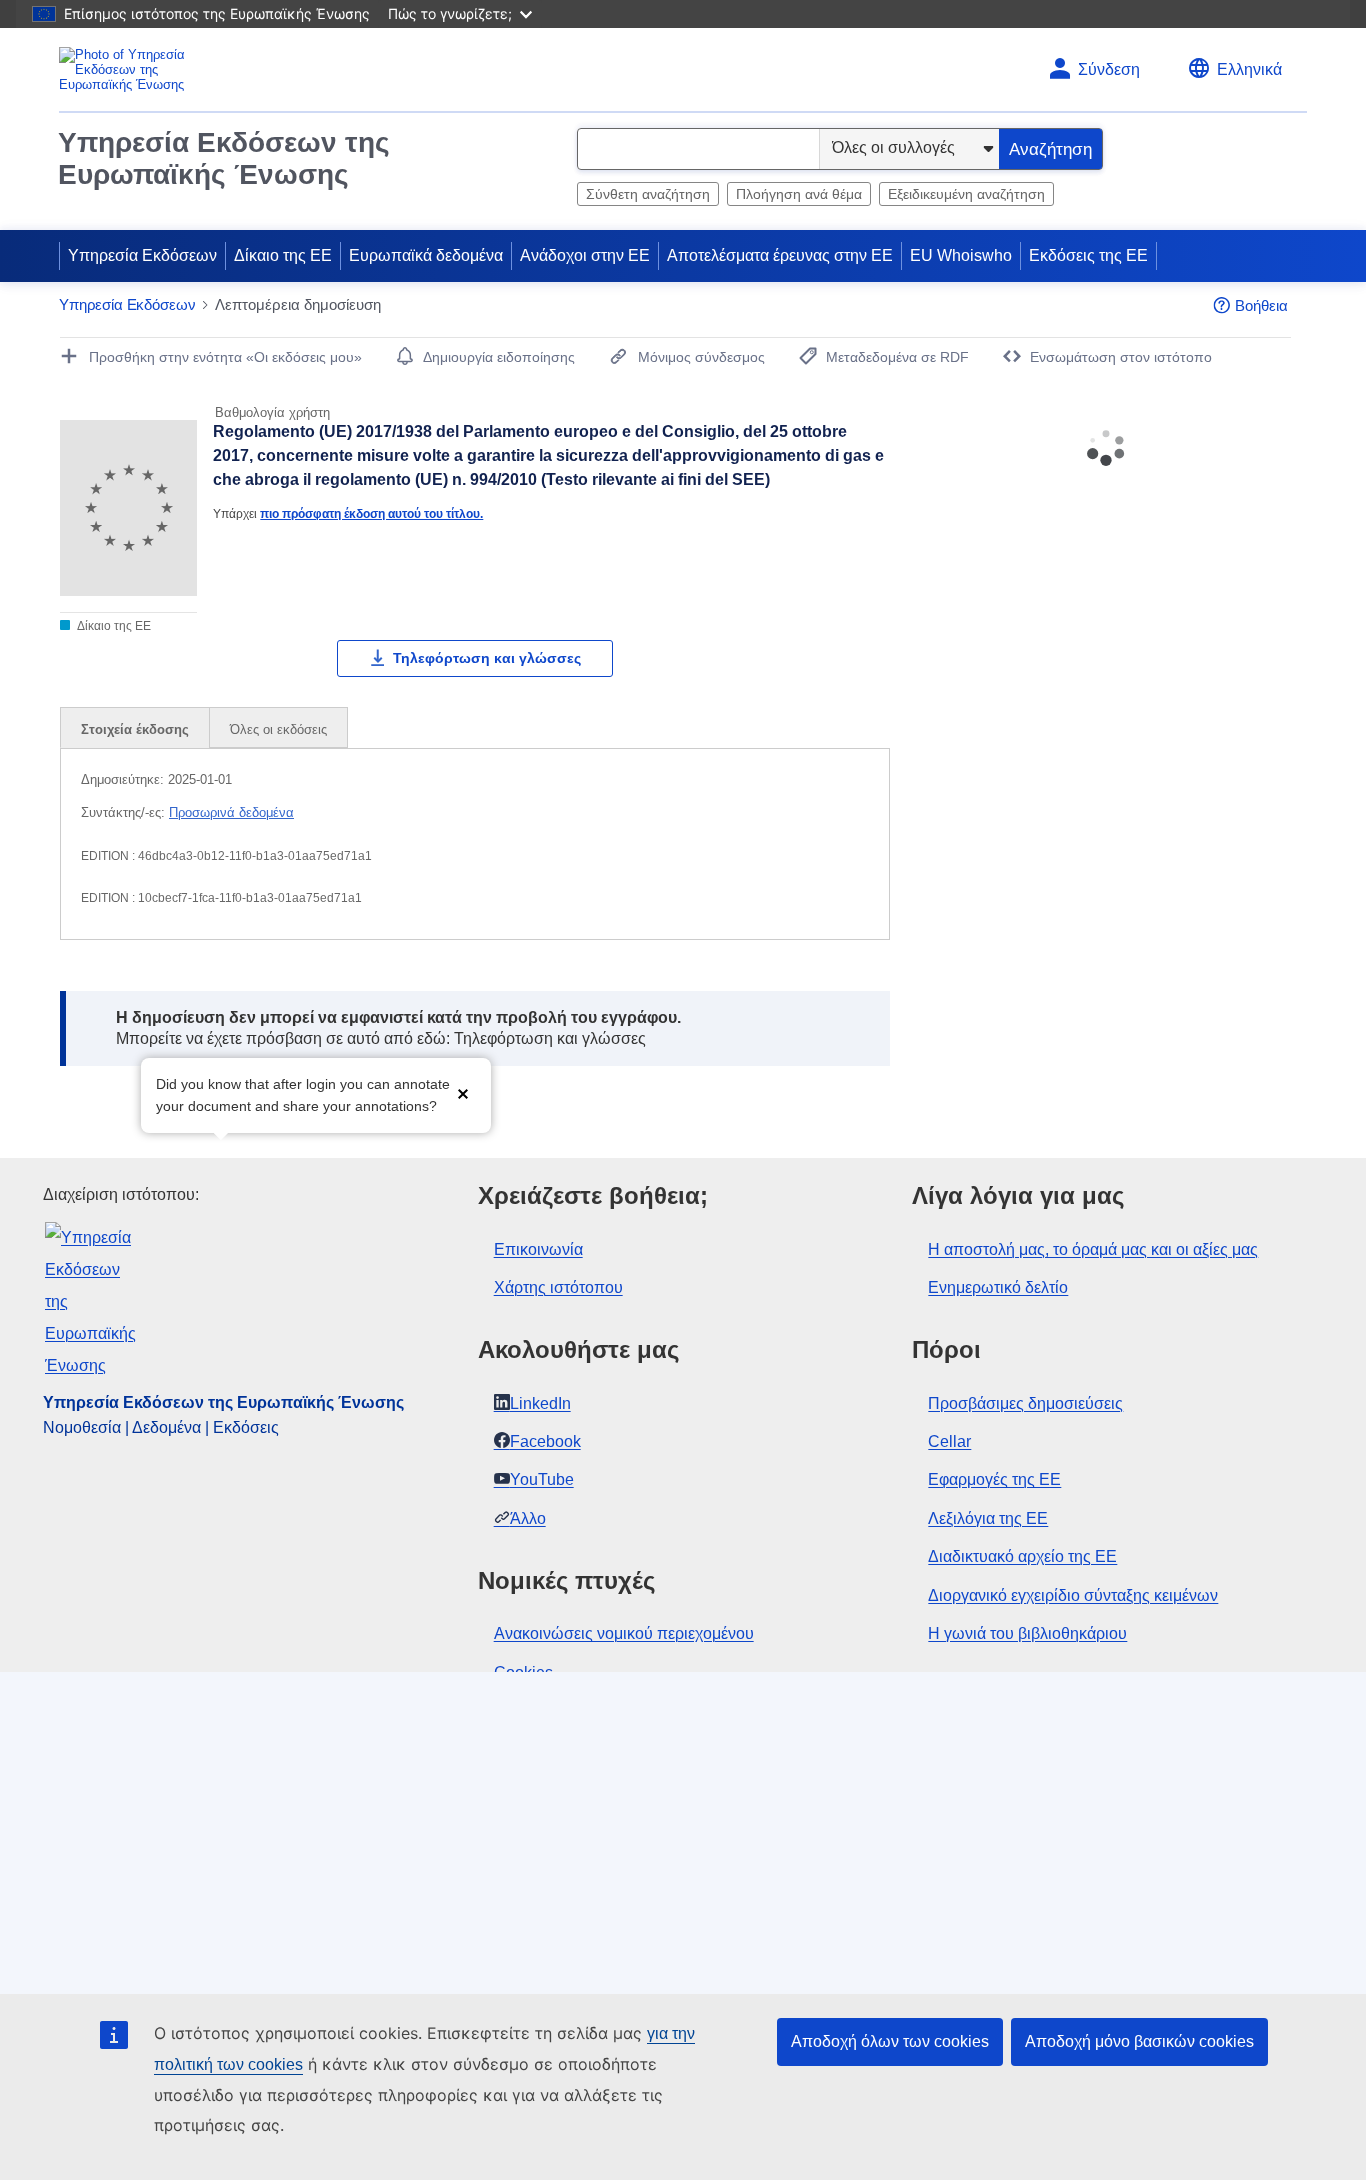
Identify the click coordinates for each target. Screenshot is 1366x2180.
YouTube (542, 1479)
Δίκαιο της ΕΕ (283, 255)
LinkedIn (540, 1403)
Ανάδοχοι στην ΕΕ (585, 255)
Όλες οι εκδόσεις (278, 729)
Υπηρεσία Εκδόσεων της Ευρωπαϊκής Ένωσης (224, 158)
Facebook (545, 1441)
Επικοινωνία (538, 1249)
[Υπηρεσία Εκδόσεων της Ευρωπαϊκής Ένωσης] (138, 69)
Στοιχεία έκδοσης (135, 729)
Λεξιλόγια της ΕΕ (988, 1518)
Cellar (949, 1441)
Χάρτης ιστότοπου (558, 1287)
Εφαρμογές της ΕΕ (994, 1479)
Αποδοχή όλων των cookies (890, 2041)
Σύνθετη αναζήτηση (648, 194)
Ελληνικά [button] (1249, 69)
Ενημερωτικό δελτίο (998, 1287)
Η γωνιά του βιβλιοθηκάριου (1027, 1633)
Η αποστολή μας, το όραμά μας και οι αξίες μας (1093, 1249)
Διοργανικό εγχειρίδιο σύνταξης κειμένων (1073, 1595)
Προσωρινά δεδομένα (231, 812)
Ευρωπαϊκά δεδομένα (426, 255)
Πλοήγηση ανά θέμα (799, 194)
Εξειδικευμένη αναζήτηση (966, 194)
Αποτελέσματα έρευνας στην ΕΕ (780, 255)
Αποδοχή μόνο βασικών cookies (1139, 2041)
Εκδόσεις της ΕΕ (1088, 255)
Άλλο (528, 1518)
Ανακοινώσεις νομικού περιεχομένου (624, 1633)
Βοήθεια (1261, 305)
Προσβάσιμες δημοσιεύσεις (1025, 1403)
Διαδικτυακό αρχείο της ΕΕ (1022, 1556)
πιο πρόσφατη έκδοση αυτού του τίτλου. (371, 513)
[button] (463, 1093)
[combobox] (698, 149)
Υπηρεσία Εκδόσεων (142, 255)
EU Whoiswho (961, 255)
